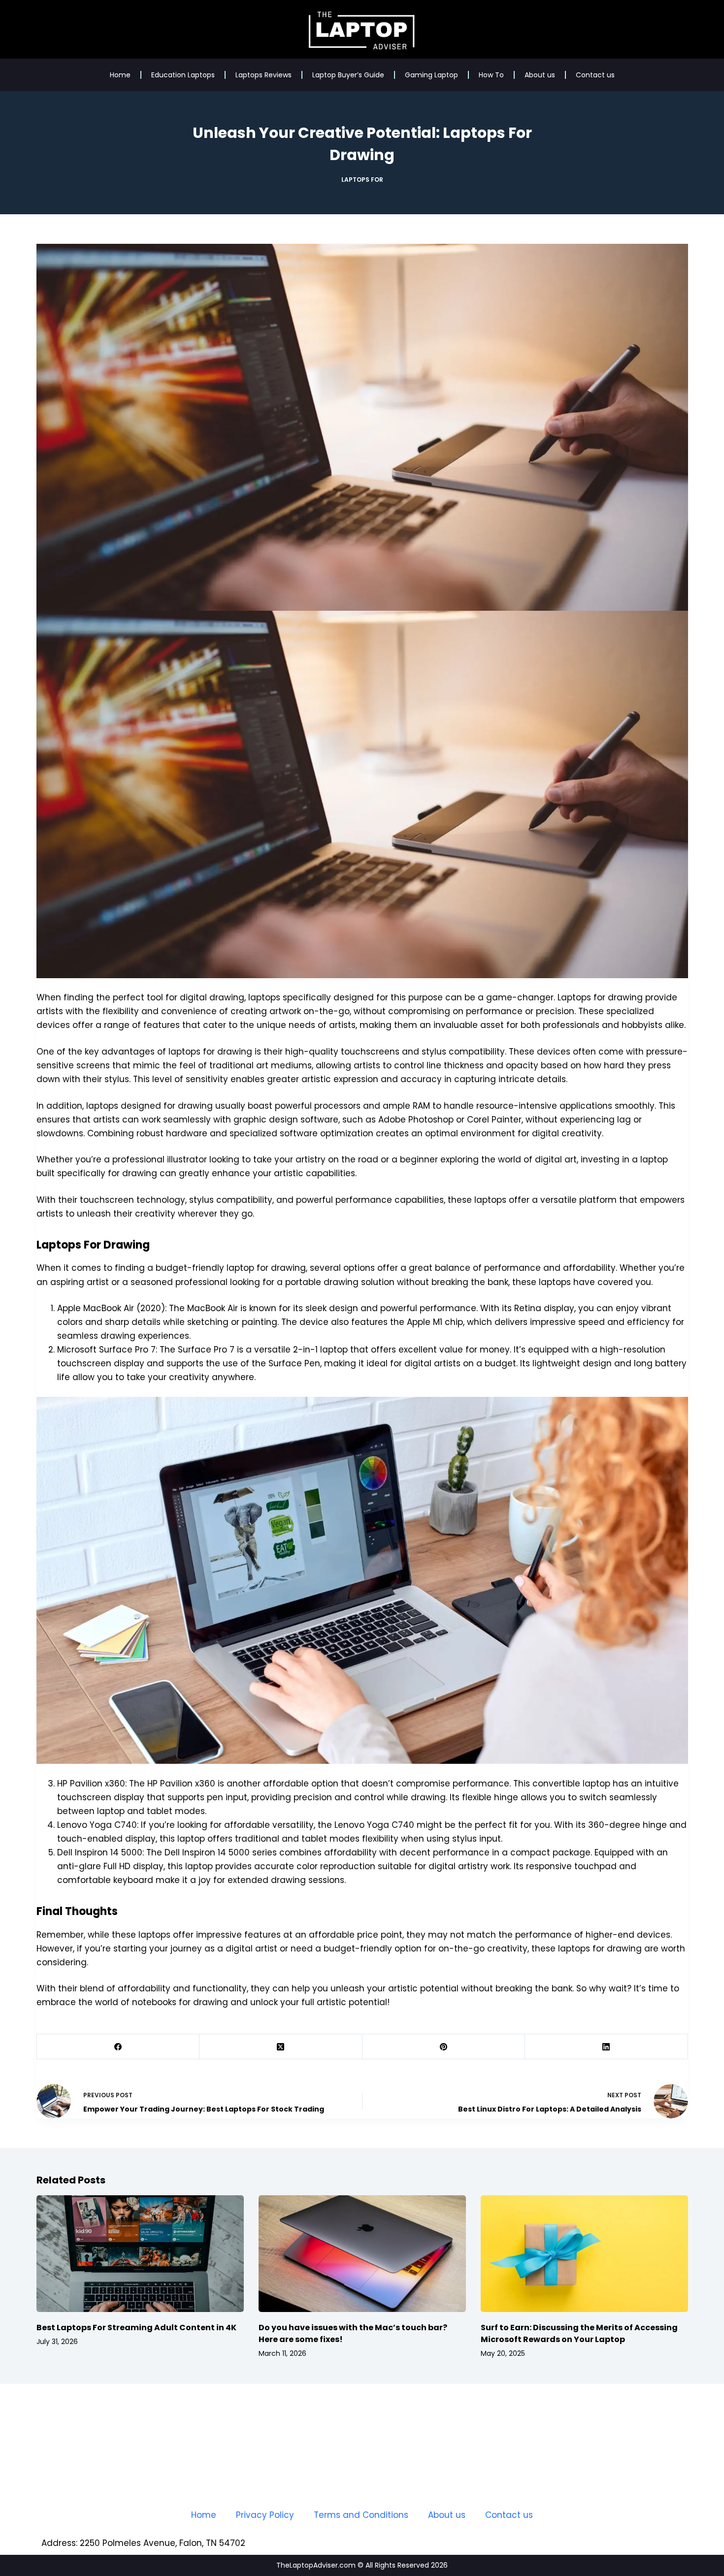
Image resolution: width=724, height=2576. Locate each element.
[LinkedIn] (607, 2047)
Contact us (595, 75)
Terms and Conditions (361, 2515)
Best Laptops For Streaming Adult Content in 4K (136, 2328)
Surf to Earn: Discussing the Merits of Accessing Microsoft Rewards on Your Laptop (579, 2333)
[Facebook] (118, 2047)
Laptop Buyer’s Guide (348, 75)
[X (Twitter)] (281, 2047)
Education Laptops (183, 75)
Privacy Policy (265, 2515)
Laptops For (362, 180)
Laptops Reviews (263, 75)
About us (540, 75)
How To (491, 75)
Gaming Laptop (431, 75)
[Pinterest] (444, 2047)
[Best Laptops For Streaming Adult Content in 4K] (140, 2254)
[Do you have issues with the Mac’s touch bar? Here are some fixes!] (362, 2254)
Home (120, 75)
